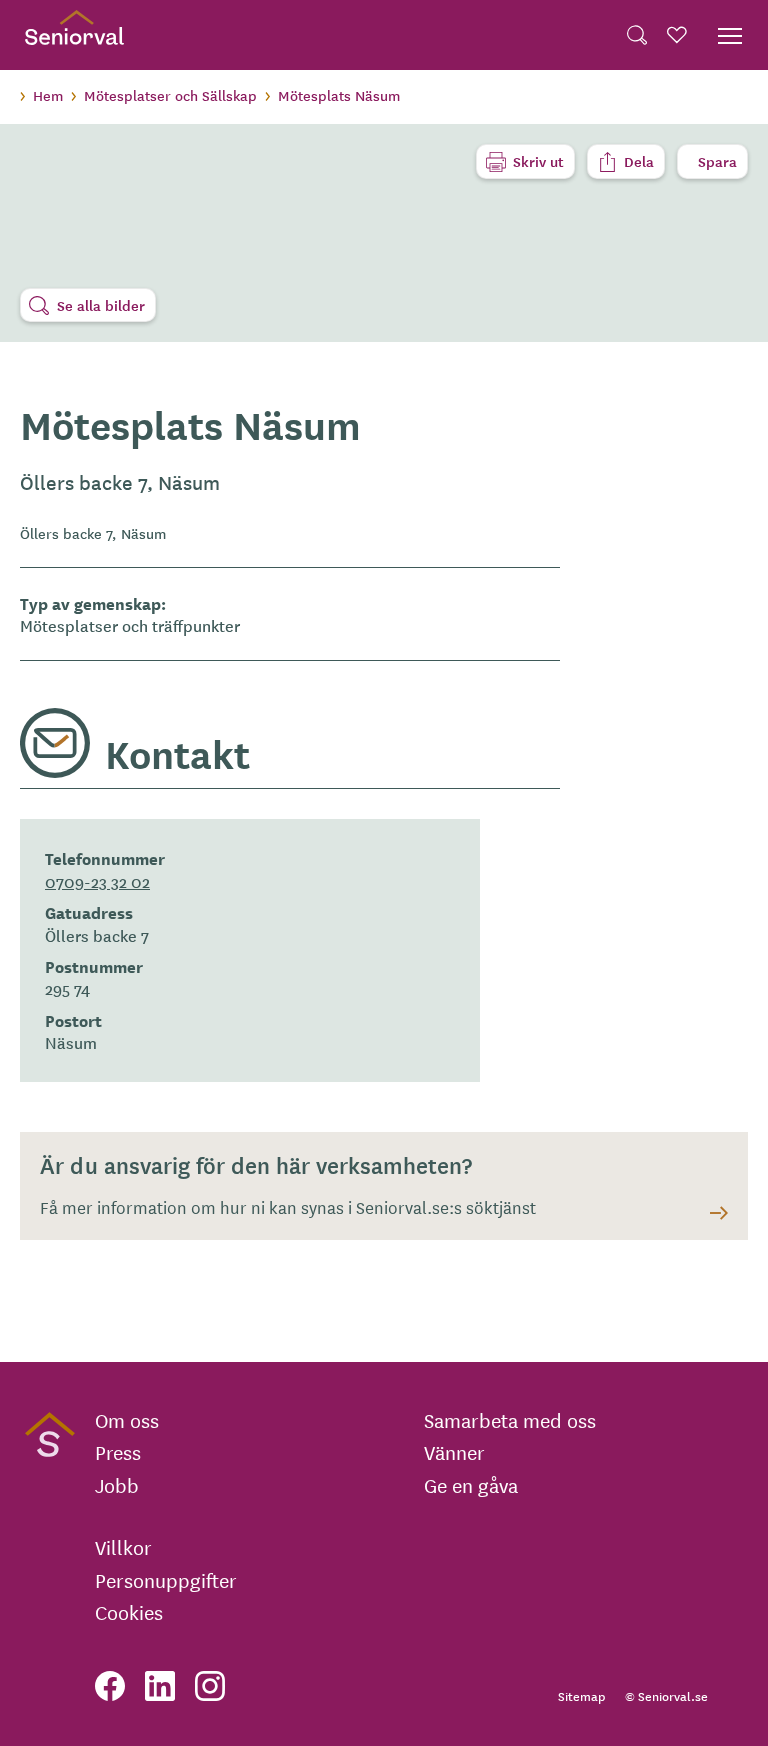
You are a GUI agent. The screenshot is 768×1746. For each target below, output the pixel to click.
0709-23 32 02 (97, 881)
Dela (639, 161)
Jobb (117, 1485)
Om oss (127, 1420)
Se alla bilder (101, 305)
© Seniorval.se (666, 1695)
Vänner (454, 1452)
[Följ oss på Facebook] (110, 1686)
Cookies (129, 1612)
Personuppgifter (166, 1580)
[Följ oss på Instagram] (210, 1686)
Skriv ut (538, 161)
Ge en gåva (471, 1485)
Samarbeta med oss (510, 1420)
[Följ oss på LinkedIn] (160, 1686)
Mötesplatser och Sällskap (170, 95)
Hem (48, 95)
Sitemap (581, 1695)
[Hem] (74, 35)
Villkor (123, 1547)
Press (118, 1452)
